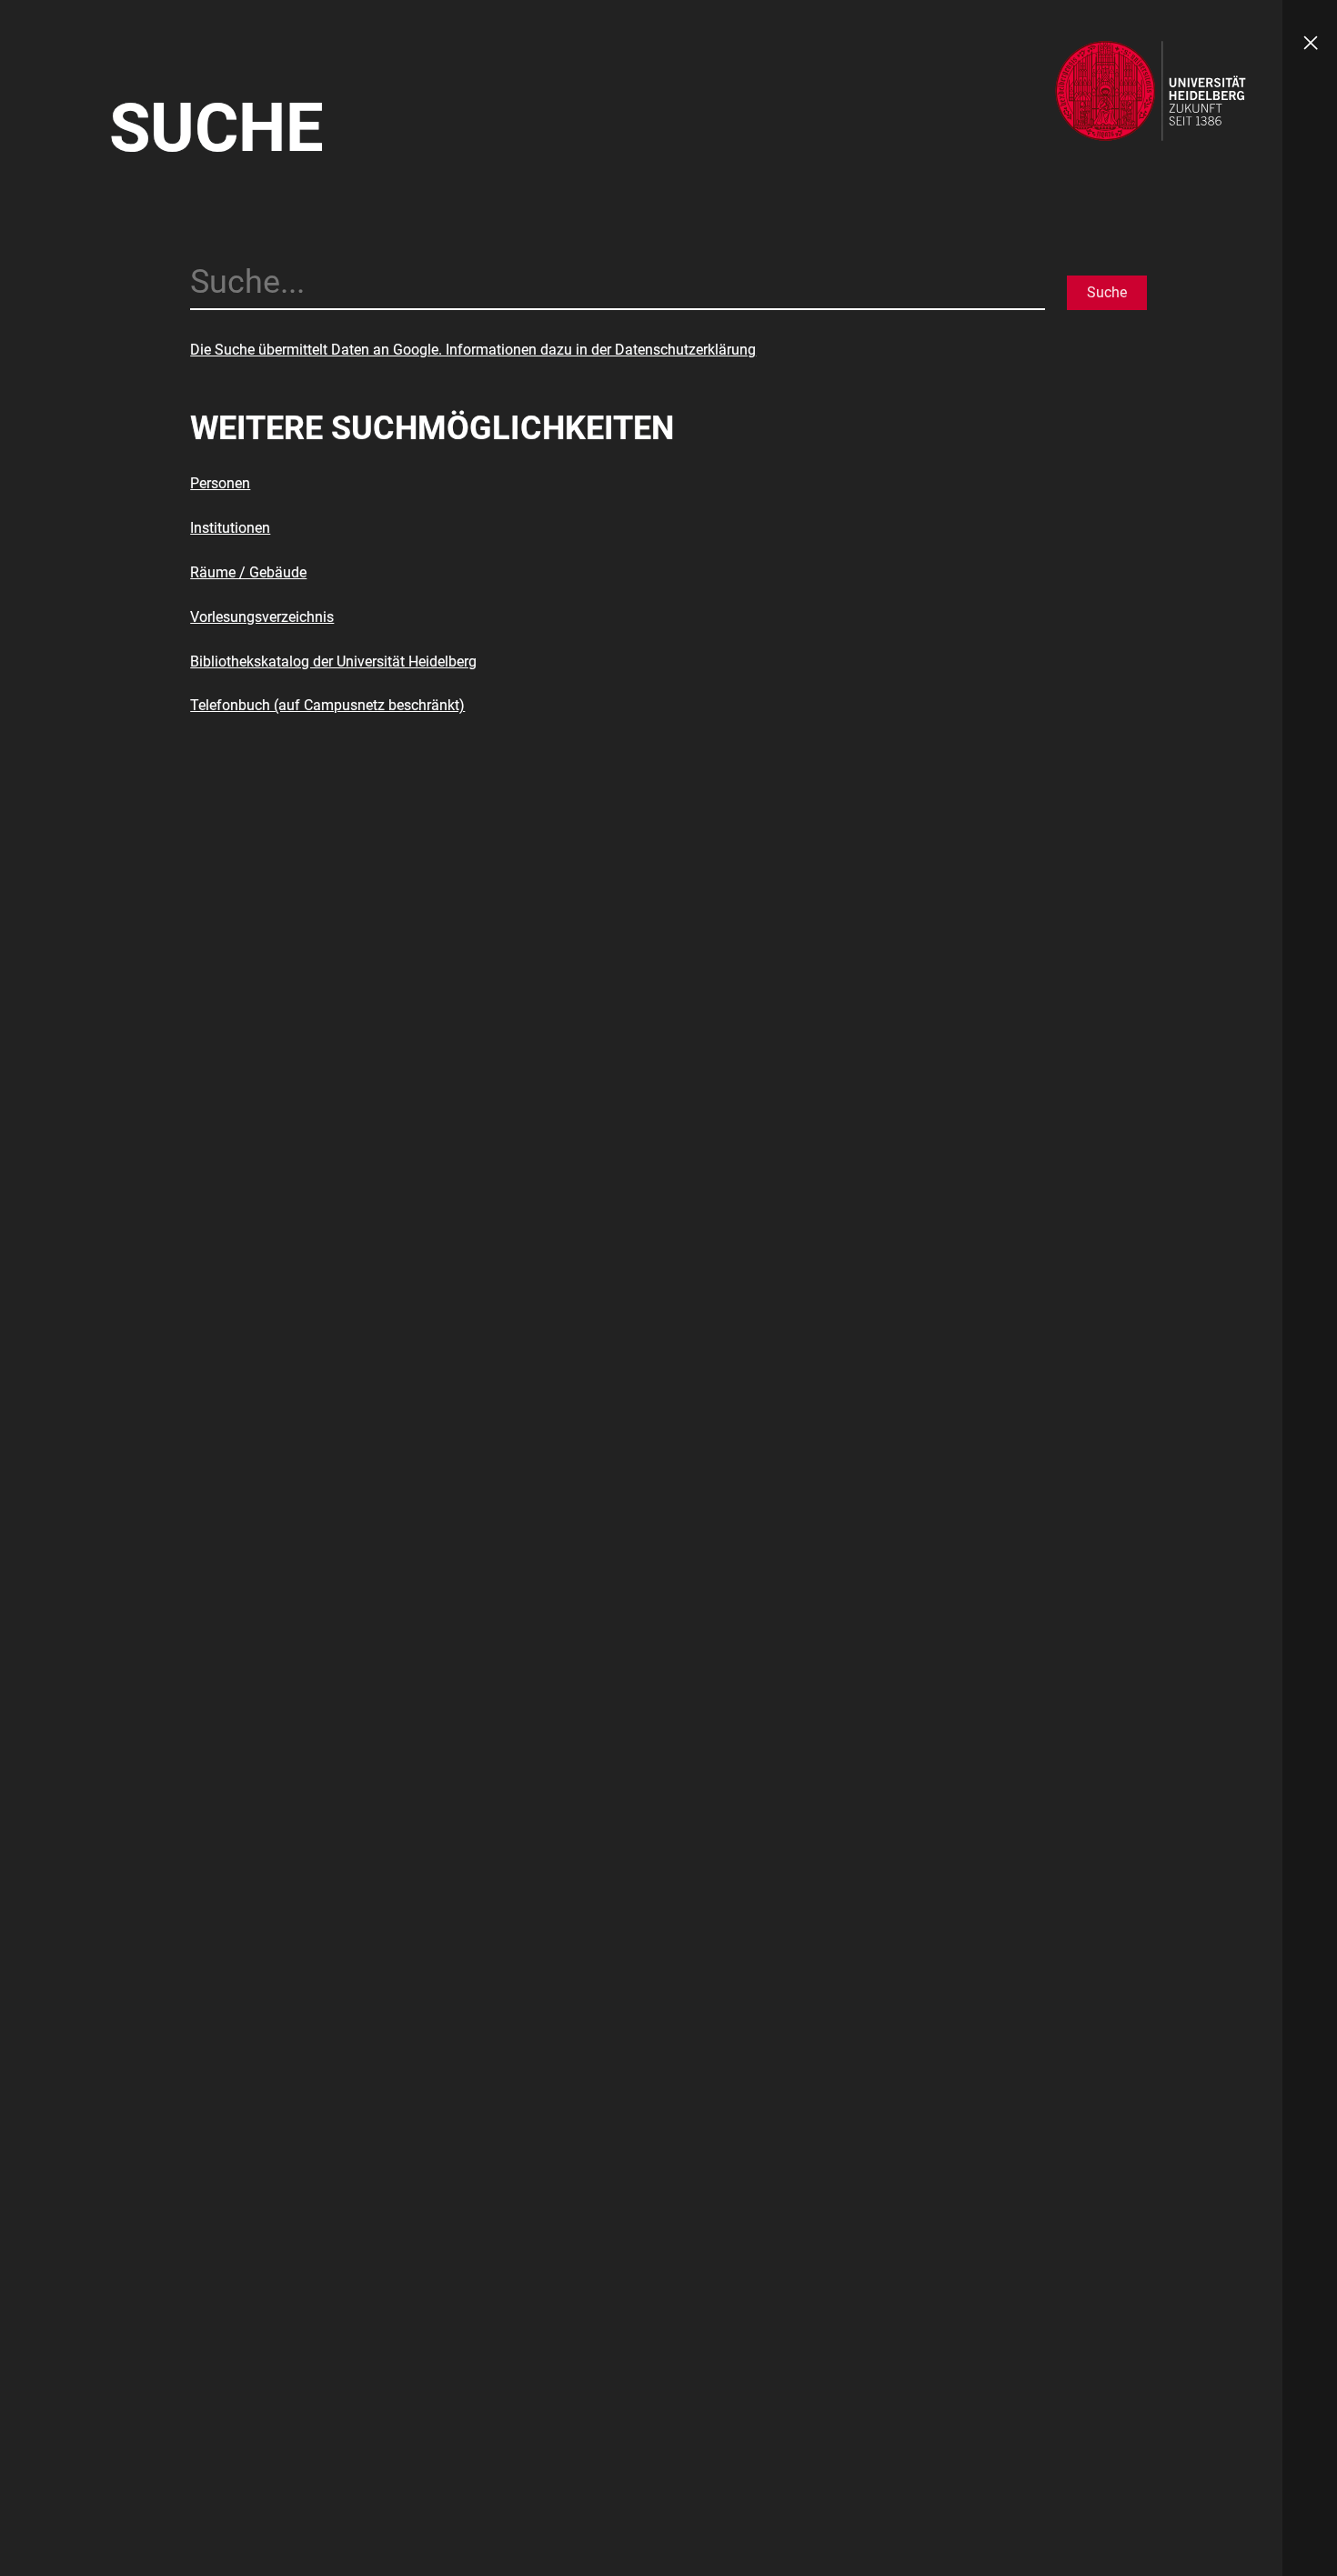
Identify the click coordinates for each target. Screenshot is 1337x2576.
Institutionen (230, 528)
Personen (220, 483)
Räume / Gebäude (248, 572)
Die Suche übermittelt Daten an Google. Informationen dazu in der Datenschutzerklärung (473, 350)
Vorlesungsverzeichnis (262, 617)
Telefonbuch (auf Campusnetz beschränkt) (327, 705)
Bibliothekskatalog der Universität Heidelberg (333, 662)
